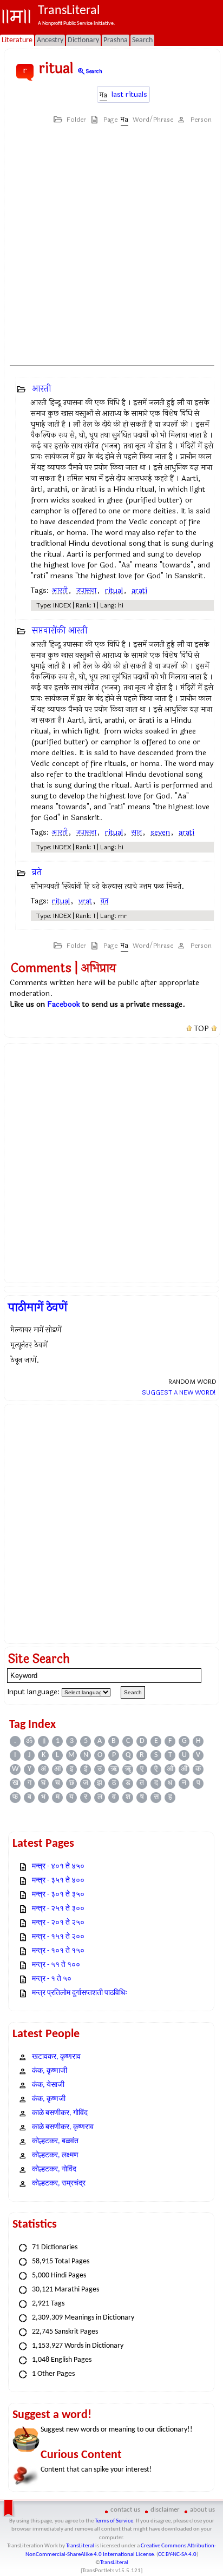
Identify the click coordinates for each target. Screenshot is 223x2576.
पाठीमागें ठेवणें (38, 1307)
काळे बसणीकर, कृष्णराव (63, 2127)
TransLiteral (80, 2546)
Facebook (64, 1004)
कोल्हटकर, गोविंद (54, 2169)
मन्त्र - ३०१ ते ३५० (58, 1895)
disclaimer (165, 2510)
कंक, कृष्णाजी (50, 2071)
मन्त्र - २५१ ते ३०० (58, 1909)
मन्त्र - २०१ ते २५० (58, 1923)
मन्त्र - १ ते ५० (52, 1979)
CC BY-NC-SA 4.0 (177, 2555)
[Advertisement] (111, 245)
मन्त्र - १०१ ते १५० (58, 1951)
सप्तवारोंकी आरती (60, 630)
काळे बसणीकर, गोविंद (60, 2113)
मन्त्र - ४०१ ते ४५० (58, 1867)
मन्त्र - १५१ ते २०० (58, 1937)
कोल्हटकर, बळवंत (55, 2141)
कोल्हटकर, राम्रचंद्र (59, 2184)
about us (202, 2510)
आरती (42, 389)
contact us (125, 2510)
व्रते (37, 872)
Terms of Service (114, 2521)
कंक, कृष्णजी (49, 2099)
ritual (114, 590)
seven (160, 832)
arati (139, 590)
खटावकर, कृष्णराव (56, 2057)
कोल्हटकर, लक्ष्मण (55, 2155)
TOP (202, 1029)
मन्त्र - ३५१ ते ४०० (58, 1881)
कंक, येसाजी (48, 2085)
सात (137, 832)
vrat (85, 901)
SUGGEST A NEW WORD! (179, 1392)
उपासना (86, 590)
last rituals (129, 94)
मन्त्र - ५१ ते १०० (56, 1965)
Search (90, 71)
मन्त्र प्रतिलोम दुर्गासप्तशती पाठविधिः (80, 1993)
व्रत (104, 901)
